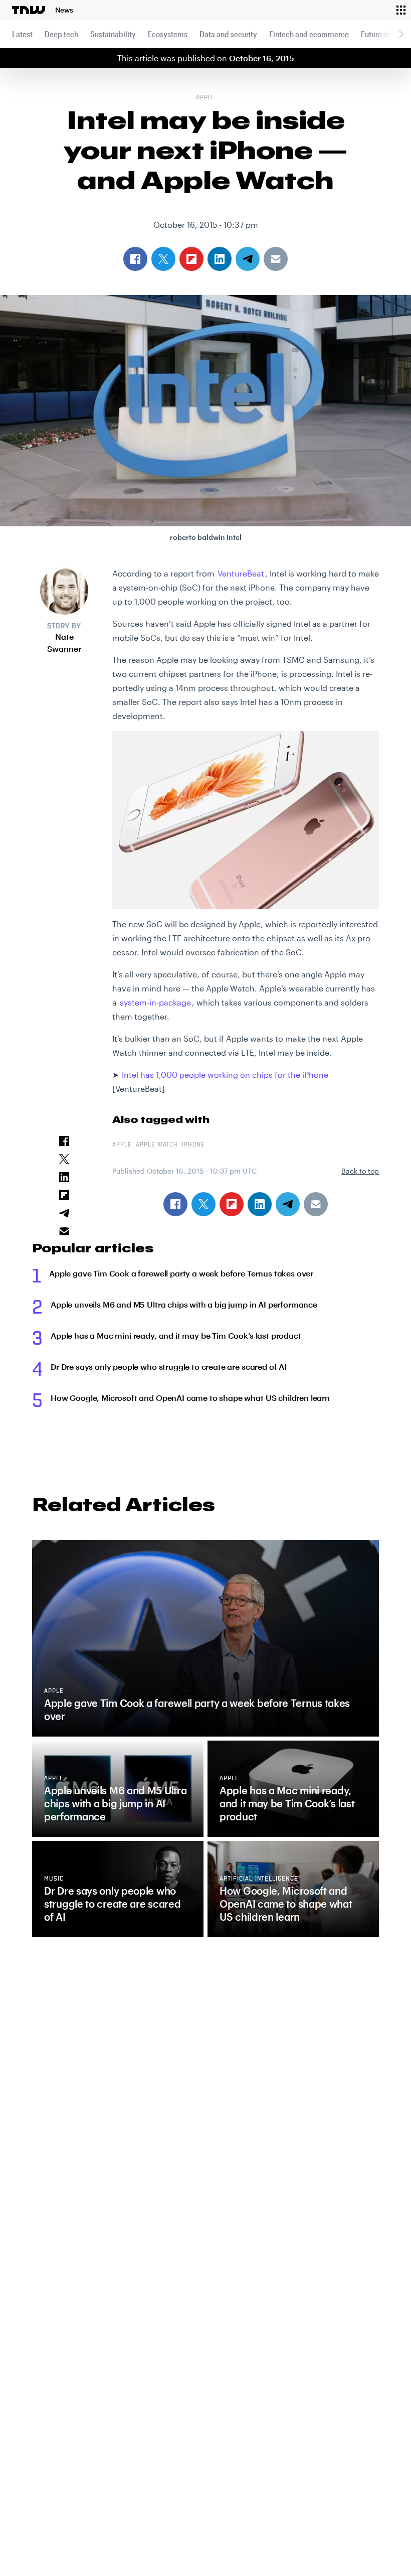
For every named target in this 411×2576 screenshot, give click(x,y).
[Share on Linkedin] (260, 1204)
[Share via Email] (316, 1204)
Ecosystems (168, 34)
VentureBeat (241, 573)
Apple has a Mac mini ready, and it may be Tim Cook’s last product (176, 1335)
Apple (206, 98)
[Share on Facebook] (175, 1204)
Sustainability (113, 34)
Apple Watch (157, 1145)
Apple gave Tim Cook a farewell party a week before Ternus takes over (181, 1273)
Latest (22, 34)
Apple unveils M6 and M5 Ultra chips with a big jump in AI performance (184, 1304)
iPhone (193, 1145)
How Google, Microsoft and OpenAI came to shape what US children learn (190, 1398)
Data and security (228, 34)
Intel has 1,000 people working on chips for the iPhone (225, 1075)
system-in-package (155, 1002)
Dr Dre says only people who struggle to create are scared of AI (169, 1367)
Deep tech (61, 34)
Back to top (360, 1171)
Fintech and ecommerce (309, 34)
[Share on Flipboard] (232, 1204)
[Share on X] (203, 1204)
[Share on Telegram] (288, 1204)
